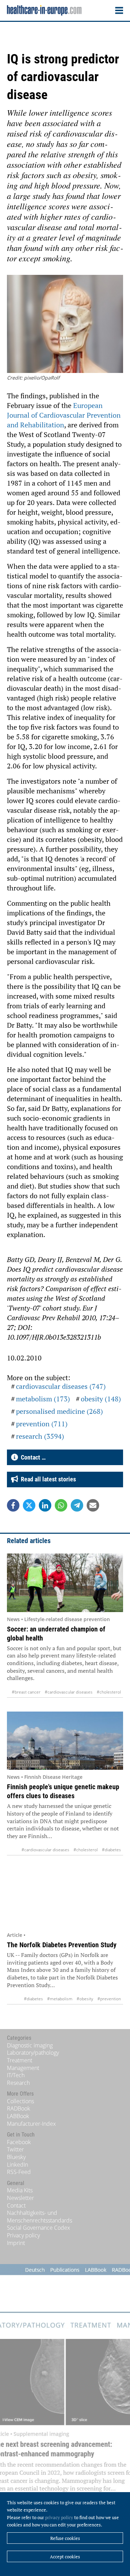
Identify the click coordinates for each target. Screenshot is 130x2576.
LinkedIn (18, 2165)
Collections (20, 2101)
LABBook (18, 2116)
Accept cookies (65, 2557)
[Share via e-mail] (93, 1505)
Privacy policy (23, 2235)
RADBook (19, 2108)
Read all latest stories (47, 1479)
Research (18, 2083)
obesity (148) (101, 1399)
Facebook (19, 2142)
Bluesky (16, 2157)
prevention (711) (42, 1424)
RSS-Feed (19, 2172)
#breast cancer (26, 1692)
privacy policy (59, 2517)
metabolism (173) (43, 1399)
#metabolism (60, 1999)
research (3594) (40, 1436)
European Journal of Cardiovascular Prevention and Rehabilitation (64, 415)
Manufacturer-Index (31, 2124)
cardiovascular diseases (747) (61, 1386)
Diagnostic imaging (30, 2045)
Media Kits (20, 2190)
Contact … (32, 1457)
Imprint (16, 2243)
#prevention (109, 1999)
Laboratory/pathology (33, 2053)
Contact (16, 2205)
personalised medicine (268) (59, 1411)
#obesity (85, 1999)
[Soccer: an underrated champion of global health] (65, 1583)
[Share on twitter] (29, 1505)
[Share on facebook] (13, 1505)
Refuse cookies (65, 2538)
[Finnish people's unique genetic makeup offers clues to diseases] (65, 1741)
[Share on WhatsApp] (61, 1505)
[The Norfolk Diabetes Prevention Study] (65, 1899)
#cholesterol (109, 1692)
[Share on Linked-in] (45, 1505)
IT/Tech (16, 2075)
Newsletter (20, 2198)
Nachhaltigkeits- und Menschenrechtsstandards (40, 2217)
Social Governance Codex (38, 2228)
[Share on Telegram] (77, 1505)
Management (23, 2068)
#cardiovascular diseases (69, 1692)
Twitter (15, 2149)
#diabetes (111, 1850)
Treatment (20, 2060)
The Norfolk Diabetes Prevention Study (62, 1945)
